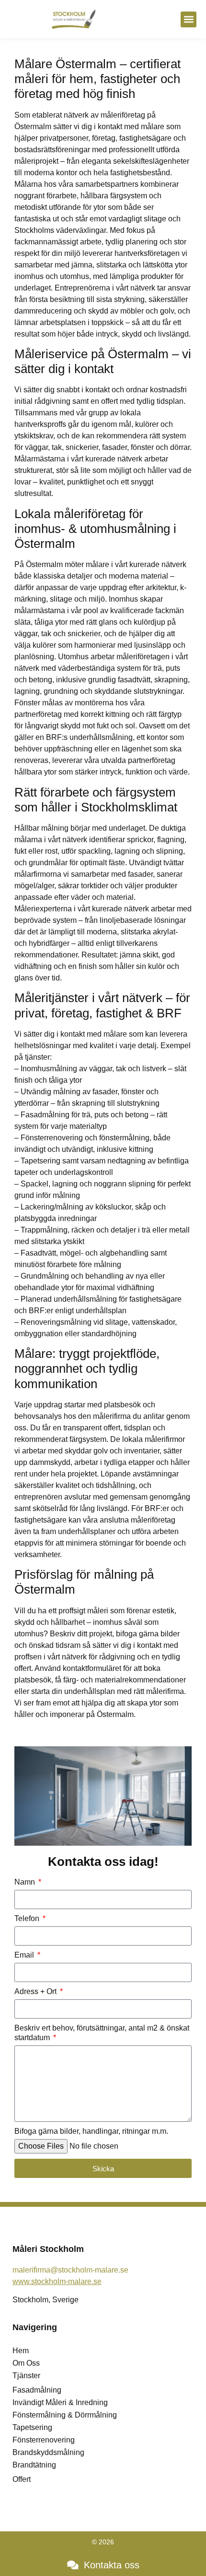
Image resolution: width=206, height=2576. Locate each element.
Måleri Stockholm (48, 2249)
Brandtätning (34, 2465)
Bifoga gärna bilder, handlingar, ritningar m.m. (91, 2131)
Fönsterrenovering (44, 2440)
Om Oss (26, 2363)
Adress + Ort (36, 1991)
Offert (22, 2479)
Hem (21, 2351)
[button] (189, 19)
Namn (26, 1882)
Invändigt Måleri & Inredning (60, 2402)
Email (25, 1955)
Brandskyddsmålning (48, 2452)
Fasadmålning (37, 2390)
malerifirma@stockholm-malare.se (70, 2270)
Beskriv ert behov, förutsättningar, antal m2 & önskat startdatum (102, 2033)
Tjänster (26, 2376)
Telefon (28, 1918)
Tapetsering (32, 2427)
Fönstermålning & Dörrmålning (65, 2415)
